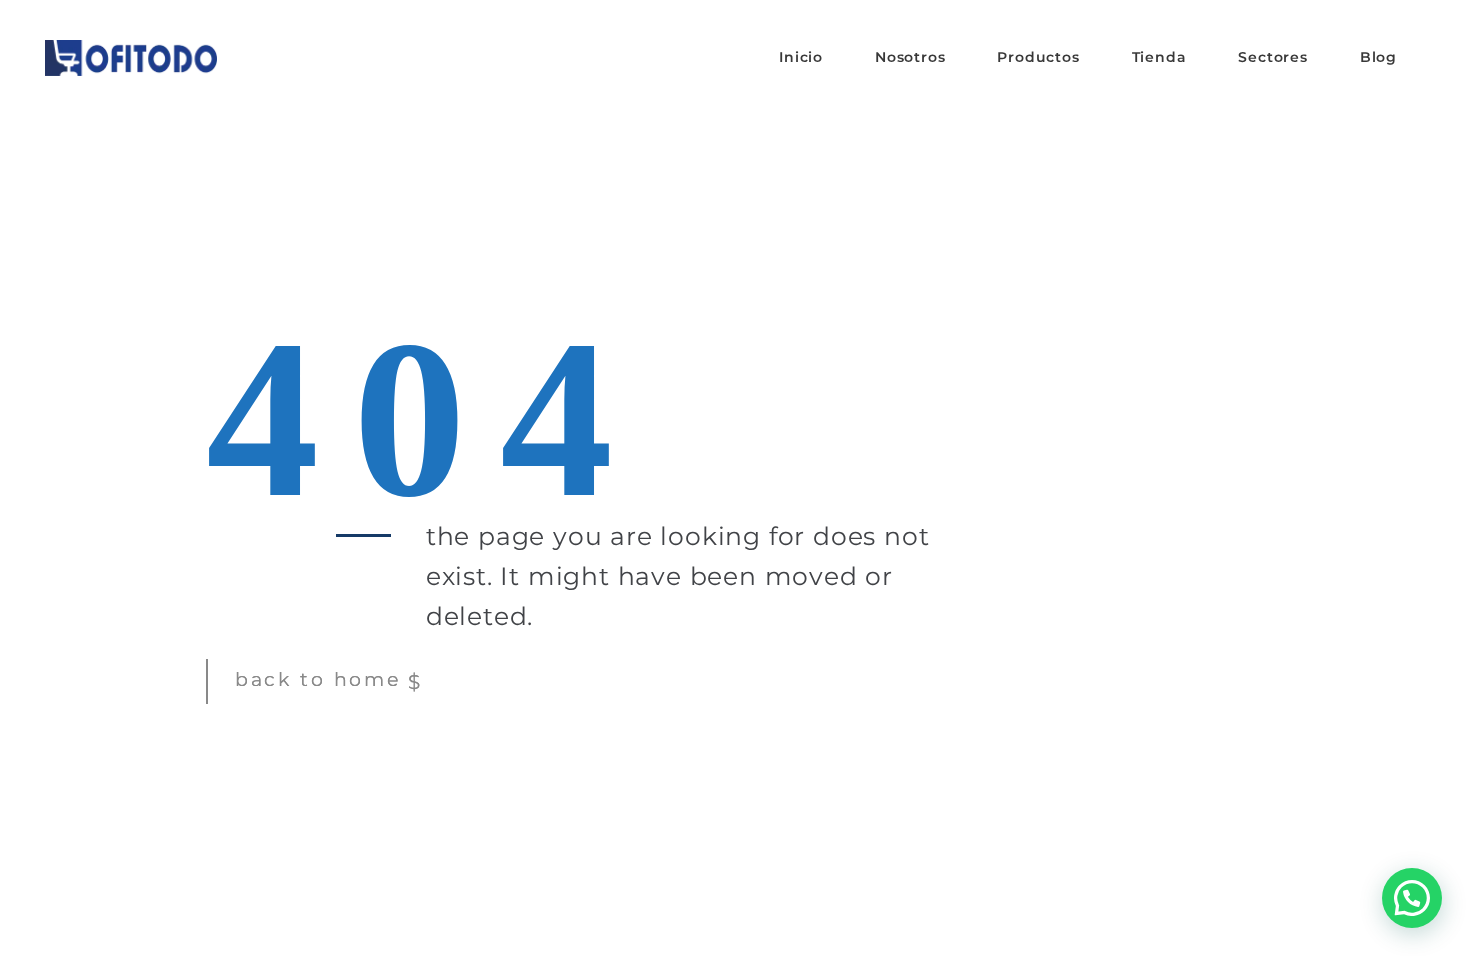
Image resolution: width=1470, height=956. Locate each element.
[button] (1412, 898)
